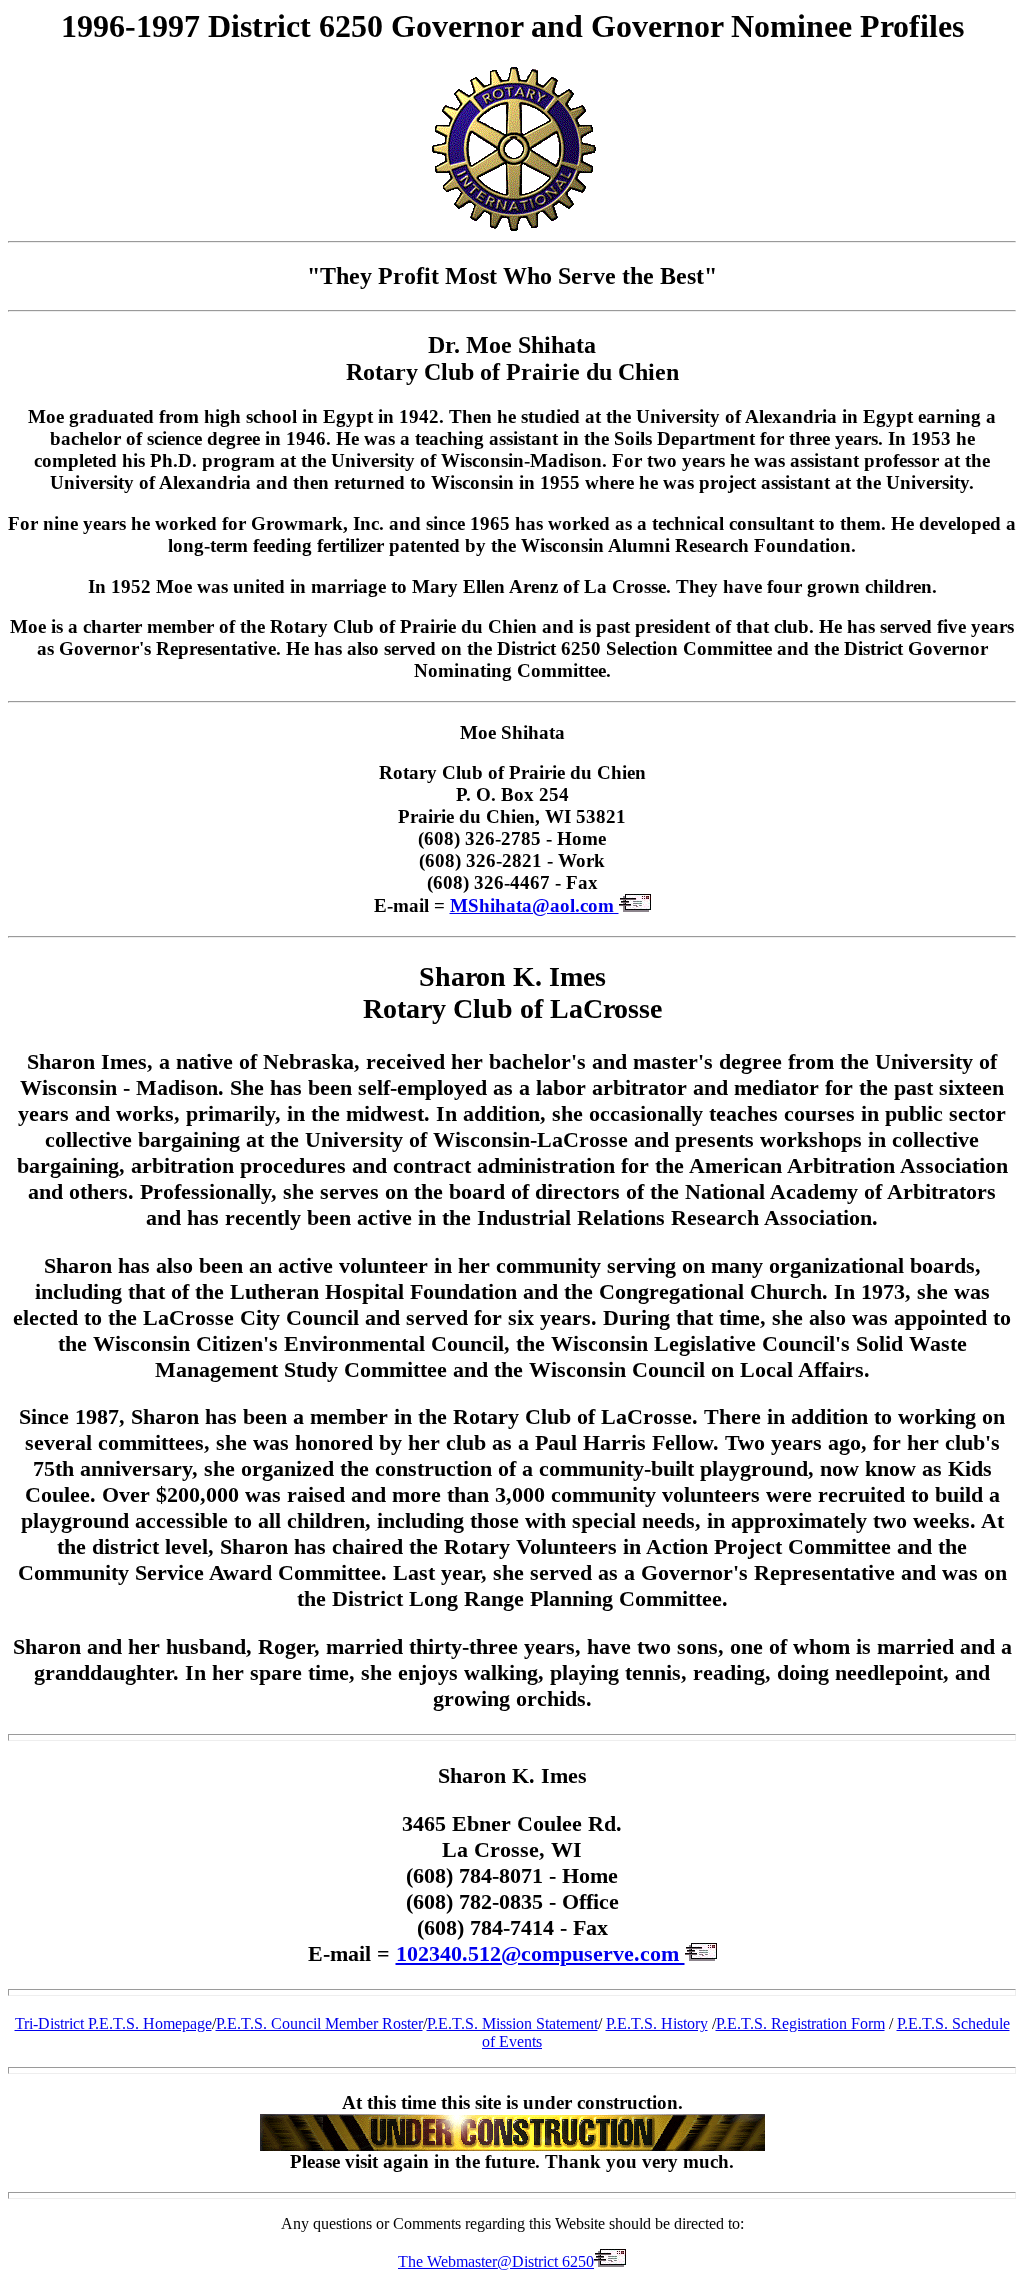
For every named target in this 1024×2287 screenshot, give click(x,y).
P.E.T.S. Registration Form (800, 2023)
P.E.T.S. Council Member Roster (319, 2023)
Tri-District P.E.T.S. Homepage (113, 2023)
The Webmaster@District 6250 (496, 2261)
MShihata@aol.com (534, 905)
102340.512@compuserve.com (540, 1953)
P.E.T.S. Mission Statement (512, 2023)
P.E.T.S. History (657, 2023)
